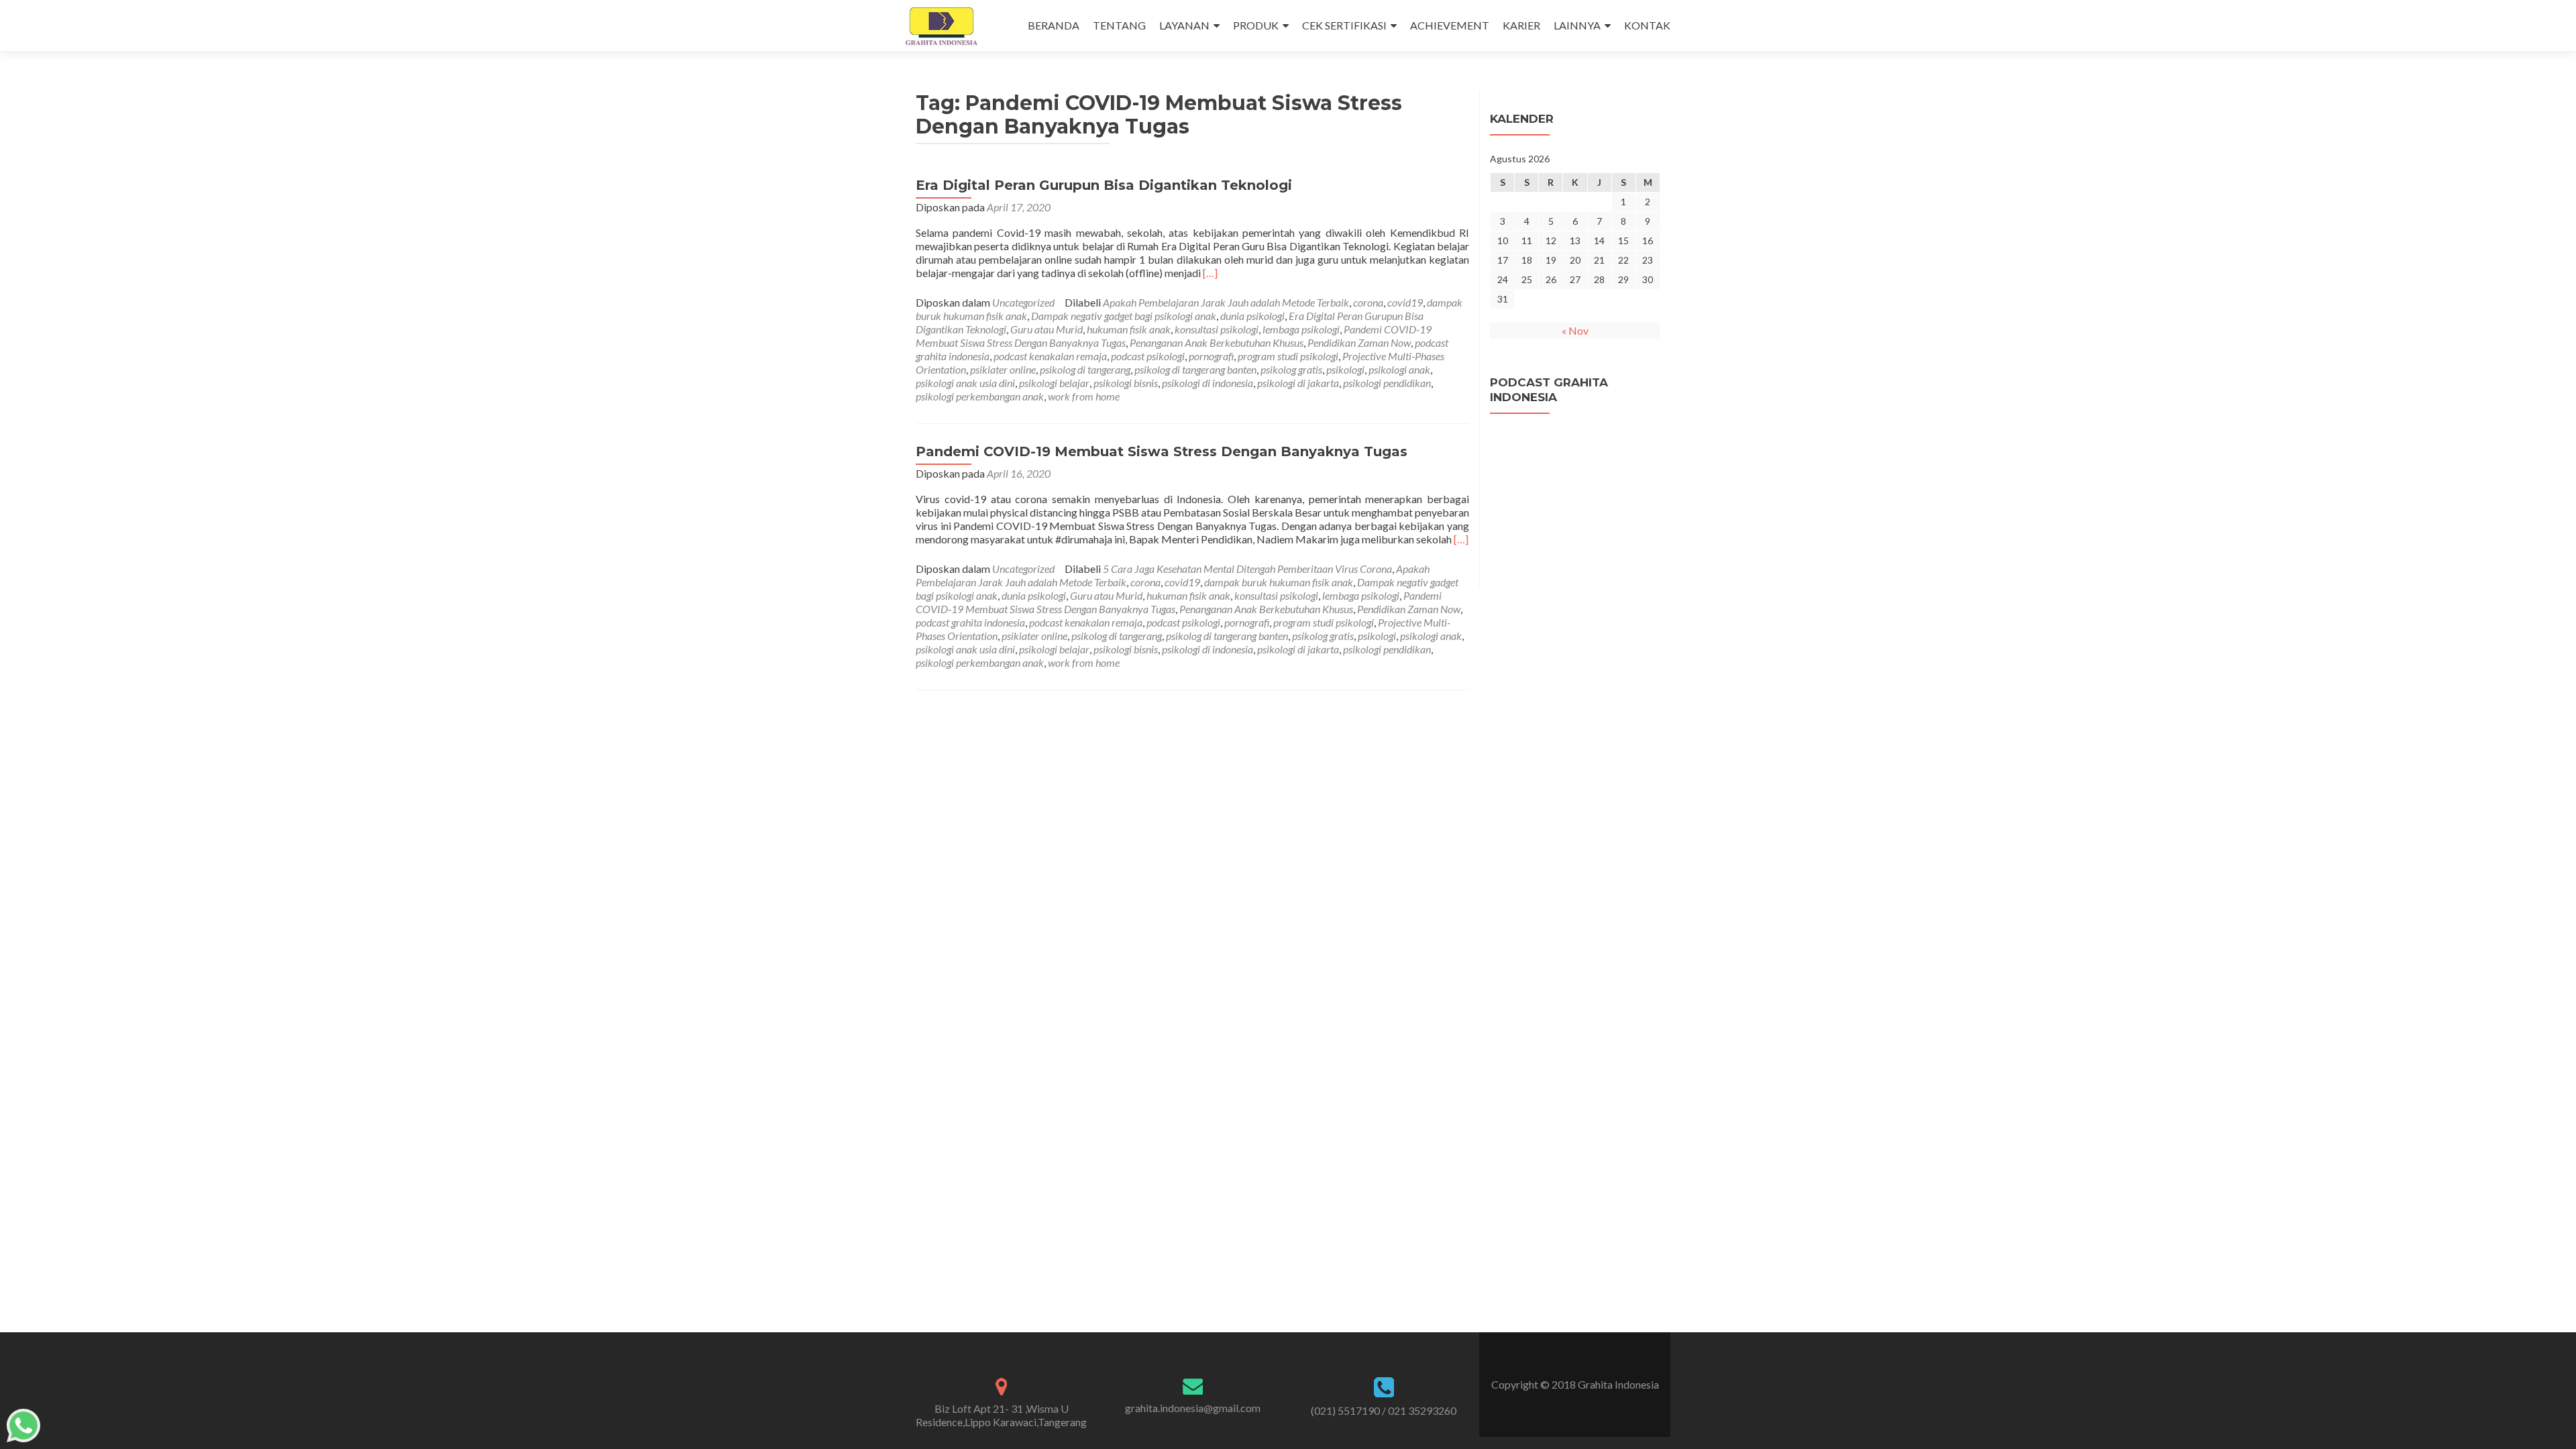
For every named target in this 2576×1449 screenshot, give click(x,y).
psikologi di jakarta (1298, 383)
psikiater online (1003, 369)
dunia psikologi (1252, 316)
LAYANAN (1184, 25)
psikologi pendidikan (1387, 383)
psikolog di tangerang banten (1195, 369)
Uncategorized (1023, 302)
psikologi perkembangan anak (980, 396)
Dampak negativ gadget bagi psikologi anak (1124, 316)
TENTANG (1119, 25)
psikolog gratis (1291, 369)
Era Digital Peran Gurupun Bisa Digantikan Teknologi (1104, 185)
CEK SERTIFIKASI (1344, 25)
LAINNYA (1577, 25)
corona (1368, 302)
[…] (1210, 273)
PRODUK (1256, 25)
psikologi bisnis (1126, 383)
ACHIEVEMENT (1450, 25)
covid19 (1405, 302)
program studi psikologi (1288, 356)
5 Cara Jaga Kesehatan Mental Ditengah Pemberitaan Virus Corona (1247, 569)
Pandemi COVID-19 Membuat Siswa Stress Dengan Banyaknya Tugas (1162, 451)
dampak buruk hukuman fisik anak (1279, 582)
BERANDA (1054, 25)
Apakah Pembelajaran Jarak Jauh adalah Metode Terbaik (1226, 302)
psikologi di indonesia (1207, 383)
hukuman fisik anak (1129, 329)
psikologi (1345, 369)
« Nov (1575, 330)
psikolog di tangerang (1085, 369)
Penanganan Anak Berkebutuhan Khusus (1217, 342)
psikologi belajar (1054, 383)
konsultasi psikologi (1217, 329)
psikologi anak (1399, 369)
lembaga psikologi (1301, 329)
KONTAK (1647, 25)
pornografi (1211, 356)
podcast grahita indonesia (970, 622)
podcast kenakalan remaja (1050, 356)
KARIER (1521, 25)
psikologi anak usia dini (965, 383)
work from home (1084, 396)
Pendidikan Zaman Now (1359, 342)
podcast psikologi (1148, 356)
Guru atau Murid (1046, 329)
